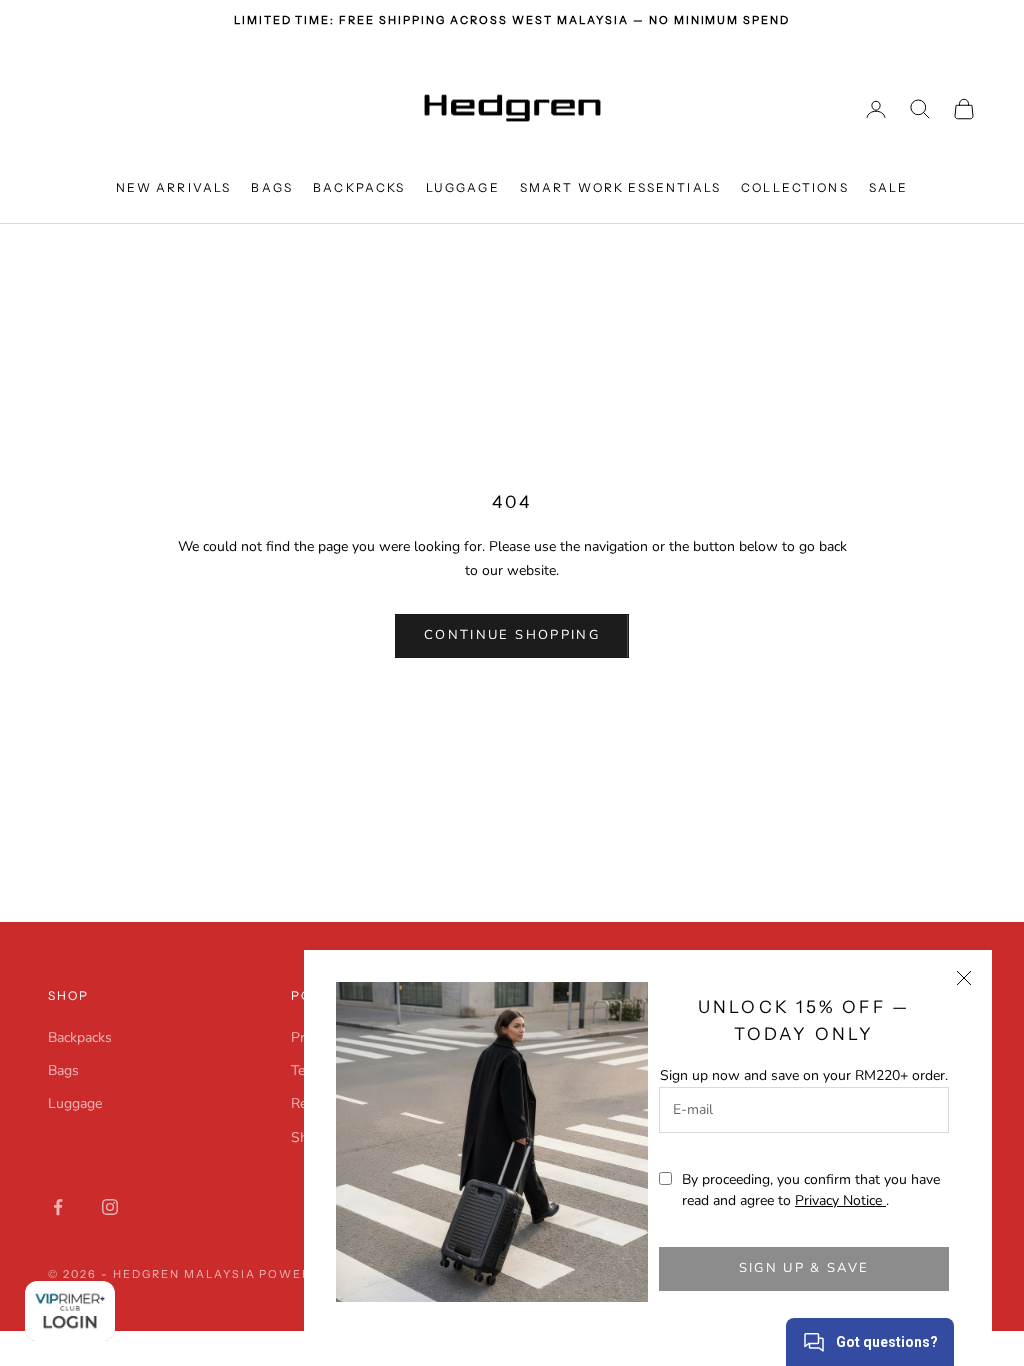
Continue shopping (512, 635)
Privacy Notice (840, 1200)
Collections (795, 187)
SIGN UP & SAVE (804, 1268)
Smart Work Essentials (620, 187)
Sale (889, 187)
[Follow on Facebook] (58, 1207)
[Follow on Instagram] (110, 1207)
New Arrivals (174, 187)
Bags (272, 187)
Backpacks (359, 187)
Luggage (463, 187)
